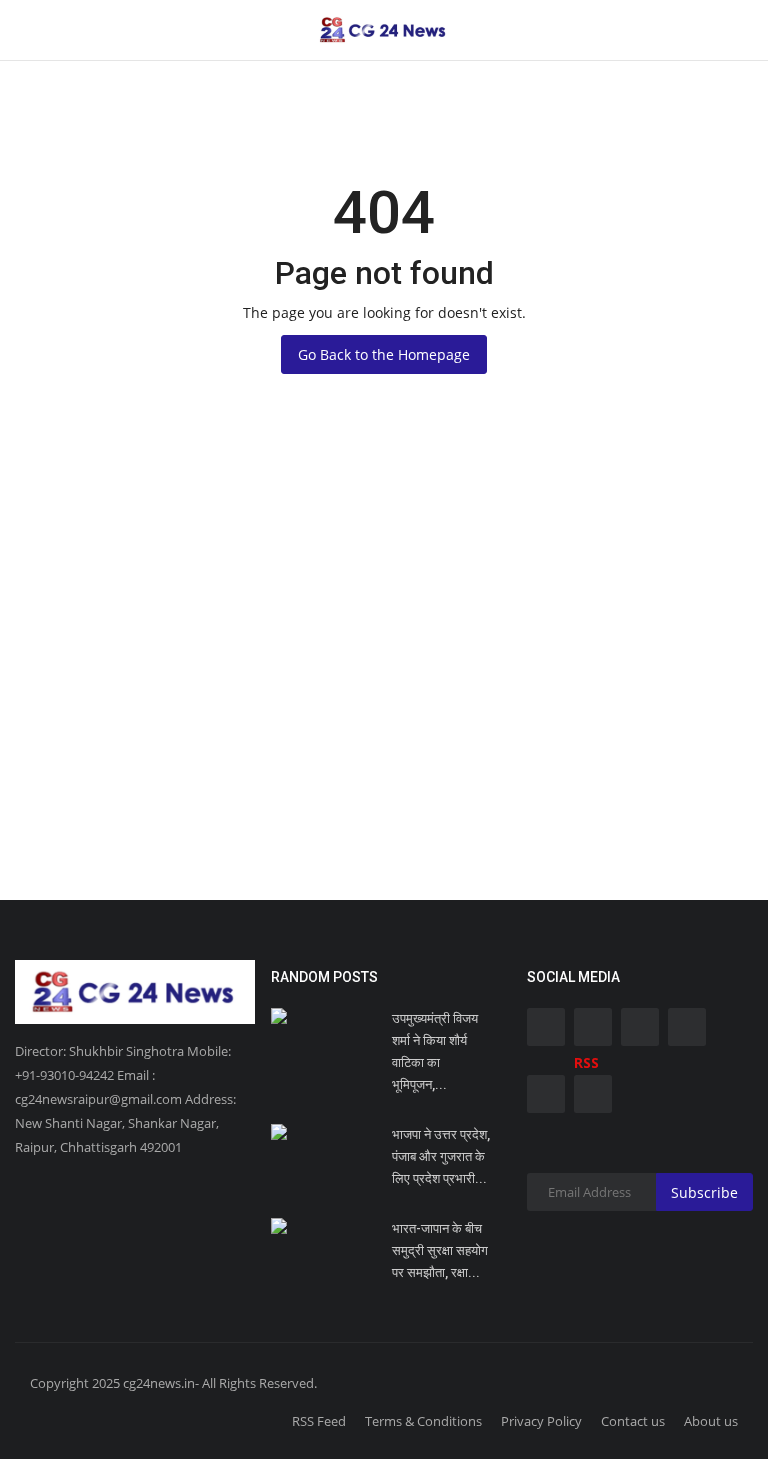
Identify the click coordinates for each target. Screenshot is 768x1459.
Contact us (633, 1421)
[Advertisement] (384, 700)
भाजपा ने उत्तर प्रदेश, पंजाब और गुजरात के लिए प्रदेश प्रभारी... (441, 1156)
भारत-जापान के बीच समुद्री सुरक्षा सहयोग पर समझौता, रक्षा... (440, 1250)
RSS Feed (319, 1421)
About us (711, 1421)
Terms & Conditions (423, 1421)
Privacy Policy (541, 1421)
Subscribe (704, 1192)
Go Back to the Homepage (384, 354)
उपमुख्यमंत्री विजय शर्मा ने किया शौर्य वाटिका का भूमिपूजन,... (435, 1051)
